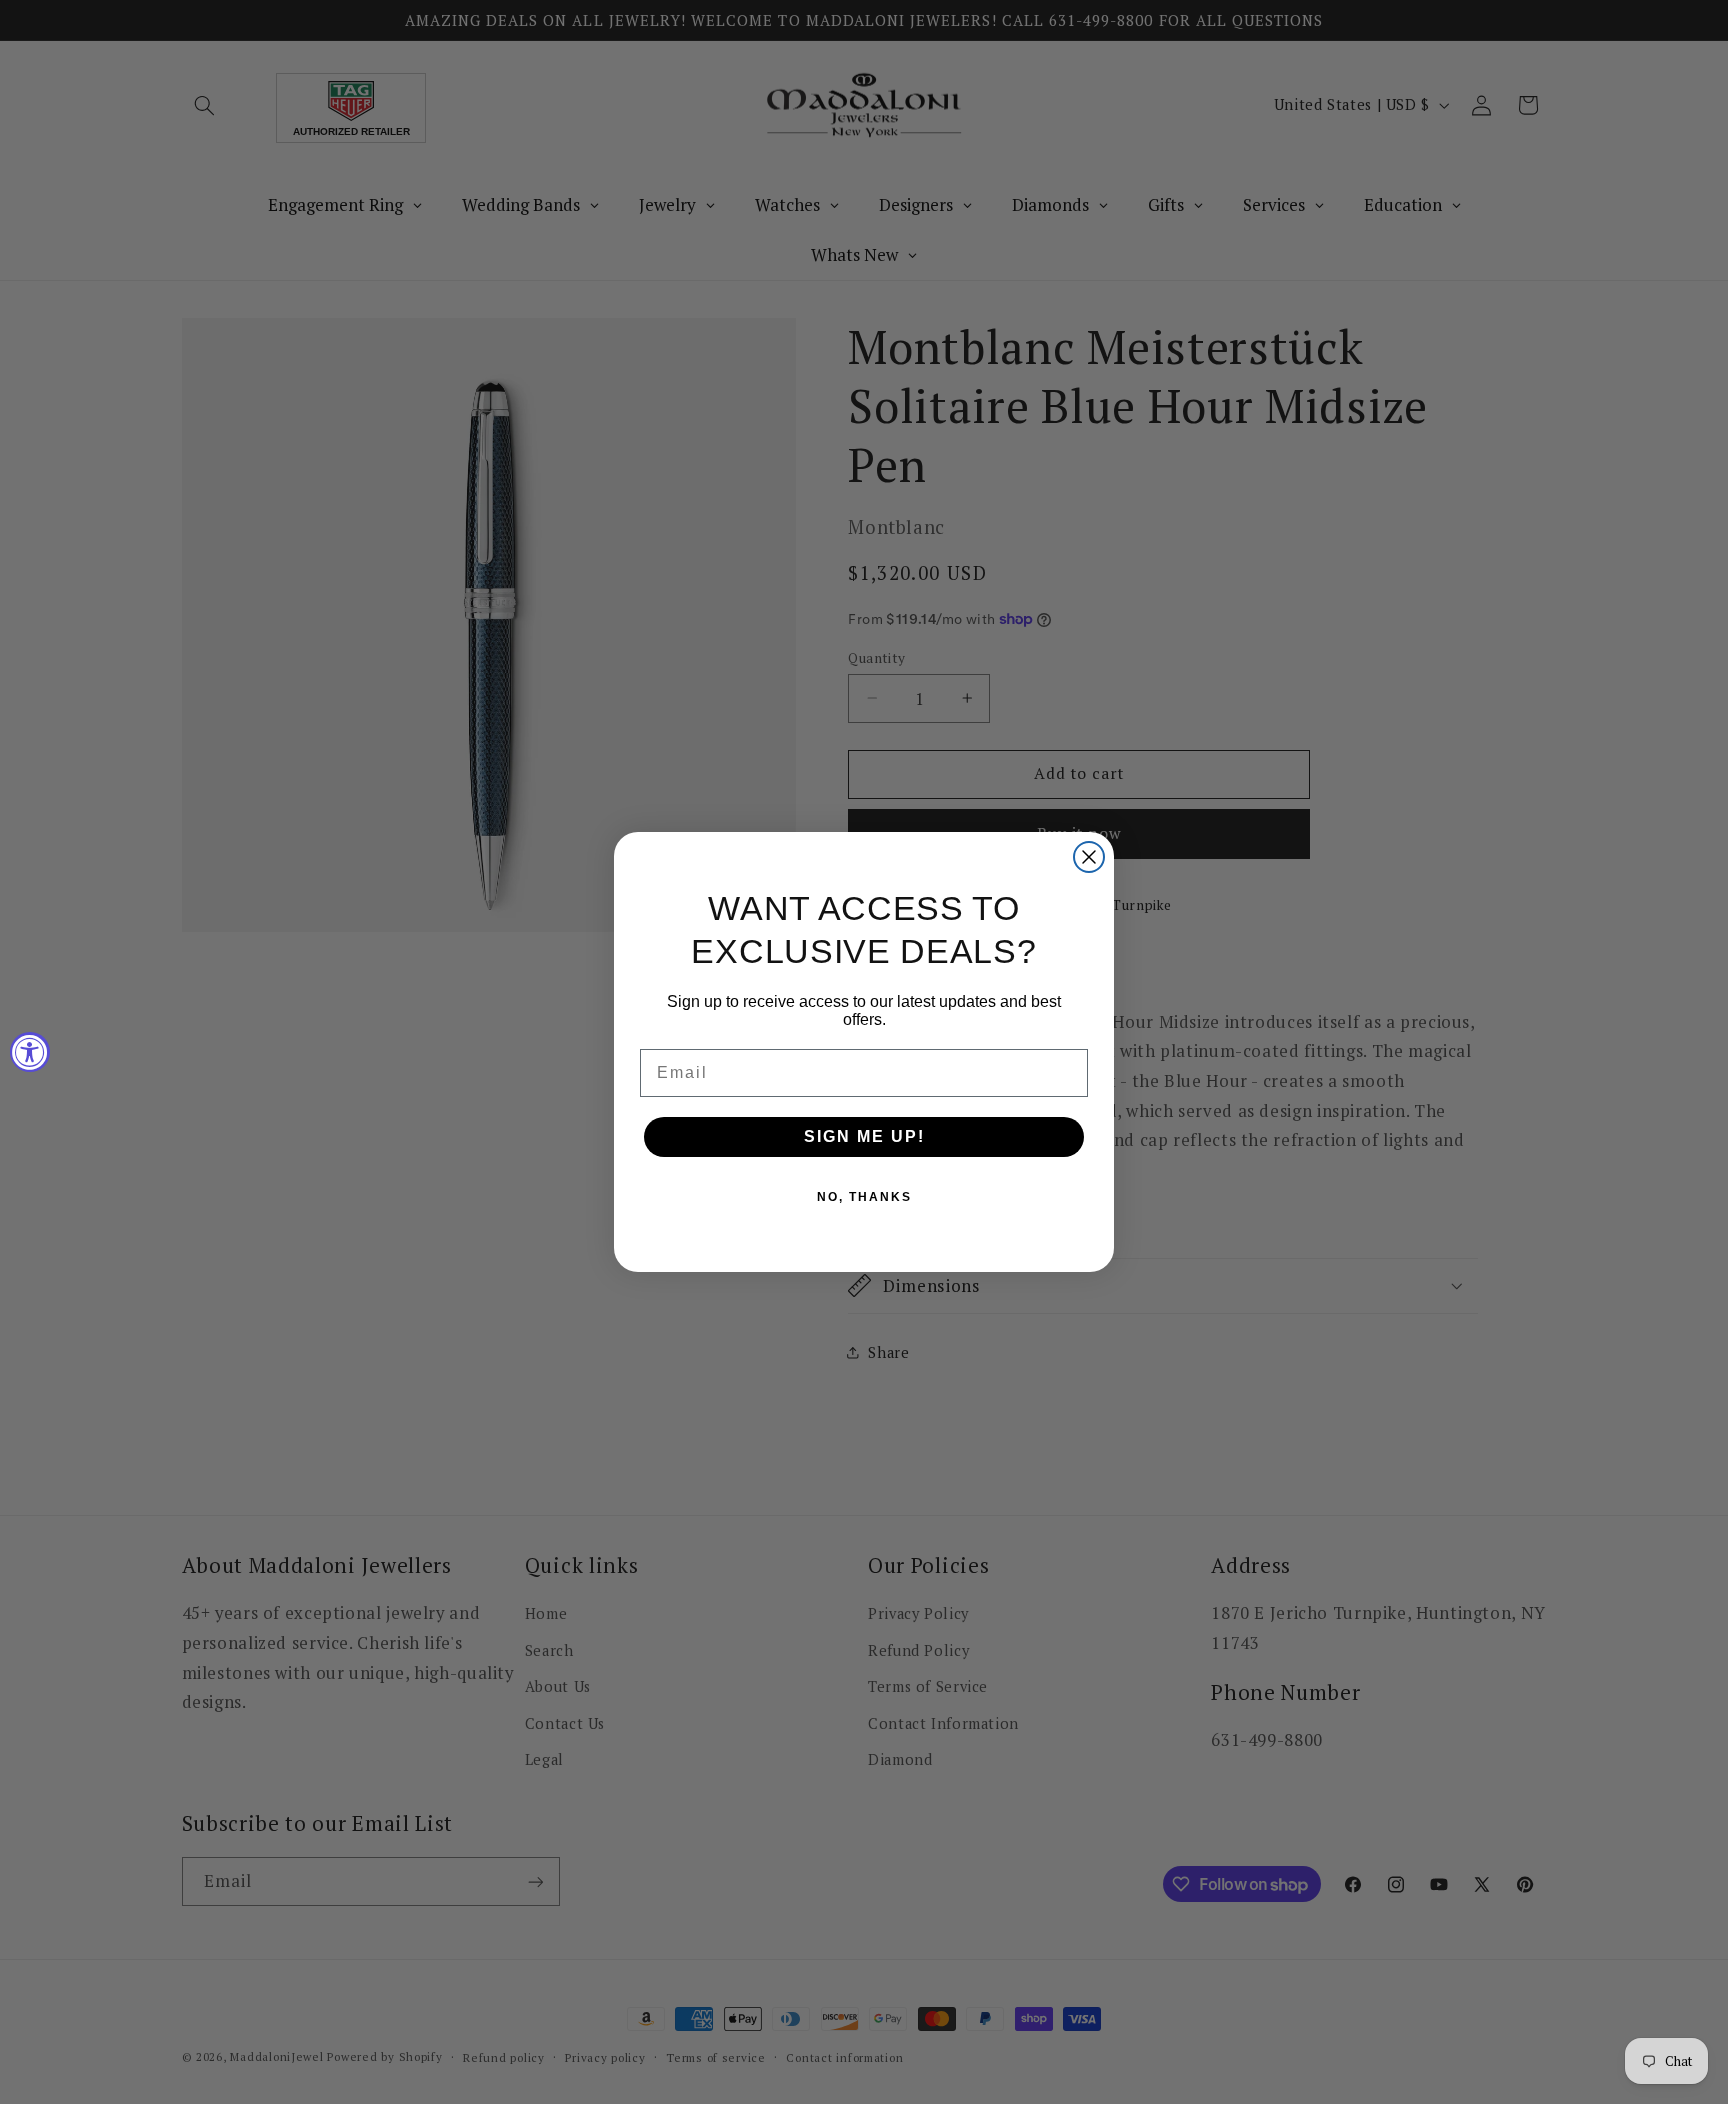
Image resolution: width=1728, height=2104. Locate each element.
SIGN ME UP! (864, 1136)
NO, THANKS (864, 1197)
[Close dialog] (1089, 857)
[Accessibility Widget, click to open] (30, 1052)
